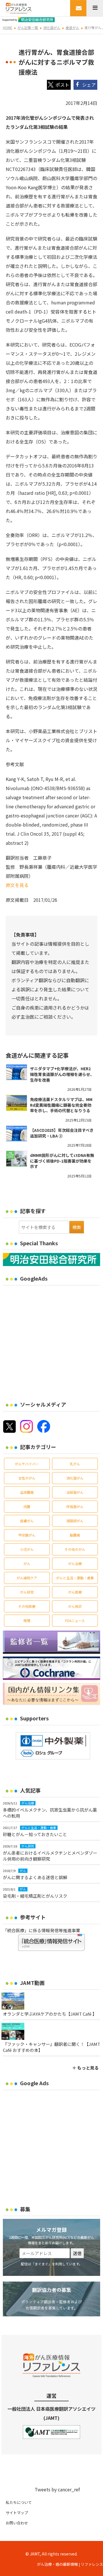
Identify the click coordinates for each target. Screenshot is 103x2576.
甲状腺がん (27, 1535)
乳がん (75, 1464)
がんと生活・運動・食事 (75, 1578)
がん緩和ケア (27, 1578)
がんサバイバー (27, 1464)
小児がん (27, 1549)
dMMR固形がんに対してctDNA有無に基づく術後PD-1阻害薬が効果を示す (62, 1161)
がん (27, 1563)
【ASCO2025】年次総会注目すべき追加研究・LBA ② (62, 1133)
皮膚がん (27, 1521)
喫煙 (27, 1620)
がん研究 (27, 1592)
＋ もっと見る (85, 2068)
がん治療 (75, 1563)
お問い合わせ (17, 2523)
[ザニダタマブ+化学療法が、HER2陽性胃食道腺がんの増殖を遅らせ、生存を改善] (16, 1072)
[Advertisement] (51, 1340)
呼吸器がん (75, 1506)
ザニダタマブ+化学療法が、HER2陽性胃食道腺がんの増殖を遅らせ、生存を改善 (62, 1074)
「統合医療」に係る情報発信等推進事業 (41, 1930)
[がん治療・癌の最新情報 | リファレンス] (19, 7)
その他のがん (75, 1549)
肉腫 (27, 1506)
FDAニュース (75, 1620)
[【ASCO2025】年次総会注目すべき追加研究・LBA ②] (16, 1134)
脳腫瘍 (75, 1535)
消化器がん (75, 1478)
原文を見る (17, 885)
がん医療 (75, 1592)
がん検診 (75, 1606)
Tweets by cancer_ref (57, 2489)
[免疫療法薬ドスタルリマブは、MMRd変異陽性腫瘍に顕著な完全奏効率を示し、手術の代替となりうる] (16, 1103)
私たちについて (19, 2502)
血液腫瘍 (27, 1492)
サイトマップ (17, 2513)
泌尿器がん (75, 1492)
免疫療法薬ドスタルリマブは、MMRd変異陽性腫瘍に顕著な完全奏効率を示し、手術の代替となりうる (61, 1105)
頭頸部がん (75, 1521)
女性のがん (27, 1478)
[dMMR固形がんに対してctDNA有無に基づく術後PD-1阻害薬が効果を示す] (16, 1159)
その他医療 (27, 1606)
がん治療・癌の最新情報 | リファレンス (70, 2564)
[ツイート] (59, 85)
